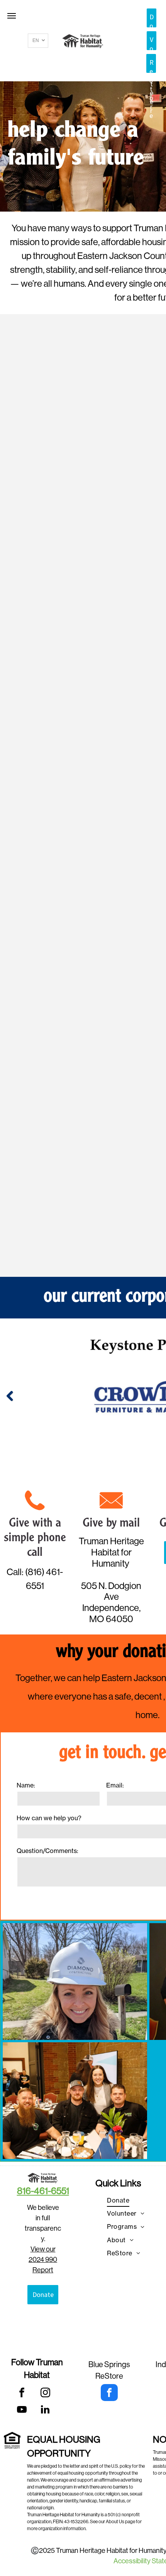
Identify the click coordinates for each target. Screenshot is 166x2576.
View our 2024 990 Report (43, 2260)
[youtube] (22, 2411)
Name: (26, 1785)
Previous (10, 1396)
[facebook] (22, 2394)
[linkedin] (45, 2411)
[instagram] (45, 2394)
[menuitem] (118, 2200)
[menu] (12, 16)
